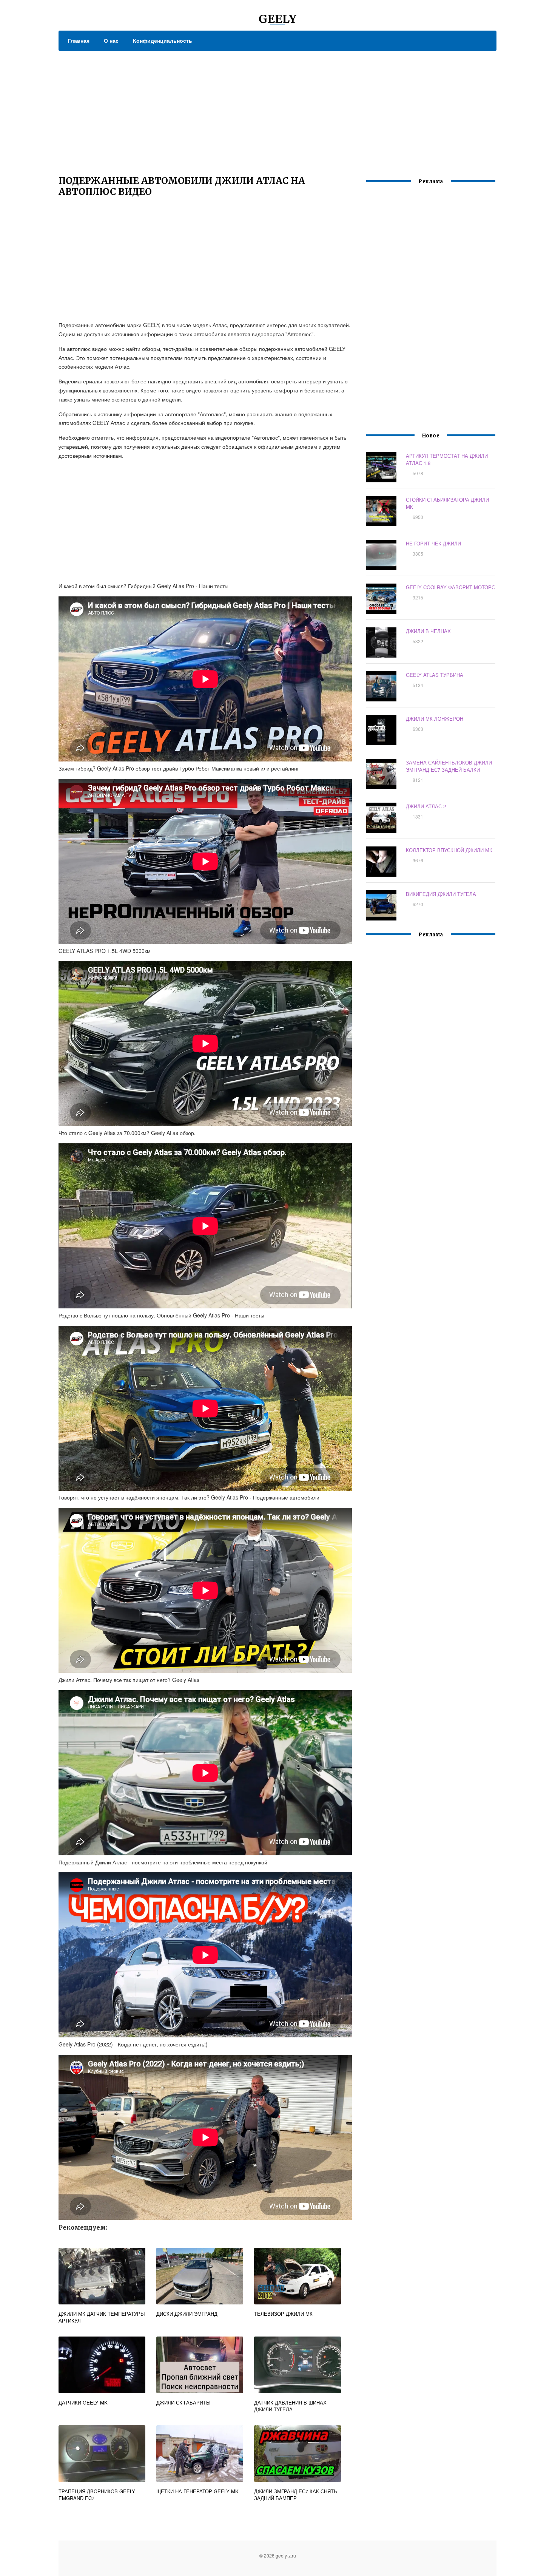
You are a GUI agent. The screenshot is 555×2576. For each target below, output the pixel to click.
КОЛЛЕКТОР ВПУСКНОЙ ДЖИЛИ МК (449, 850)
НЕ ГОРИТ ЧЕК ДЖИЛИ (433, 543)
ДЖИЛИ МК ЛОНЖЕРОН (435, 719)
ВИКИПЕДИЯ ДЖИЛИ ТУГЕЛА (441, 894)
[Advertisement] (277, 108)
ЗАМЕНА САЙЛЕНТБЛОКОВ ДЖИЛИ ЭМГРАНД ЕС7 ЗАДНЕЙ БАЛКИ (449, 766)
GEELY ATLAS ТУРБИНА (435, 675)
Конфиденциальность (163, 40)
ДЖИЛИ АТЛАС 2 (426, 806)
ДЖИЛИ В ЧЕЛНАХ (428, 631)
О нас (111, 40)
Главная (79, 40)
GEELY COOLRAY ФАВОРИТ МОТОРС (450, 587)
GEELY (277, 19)
